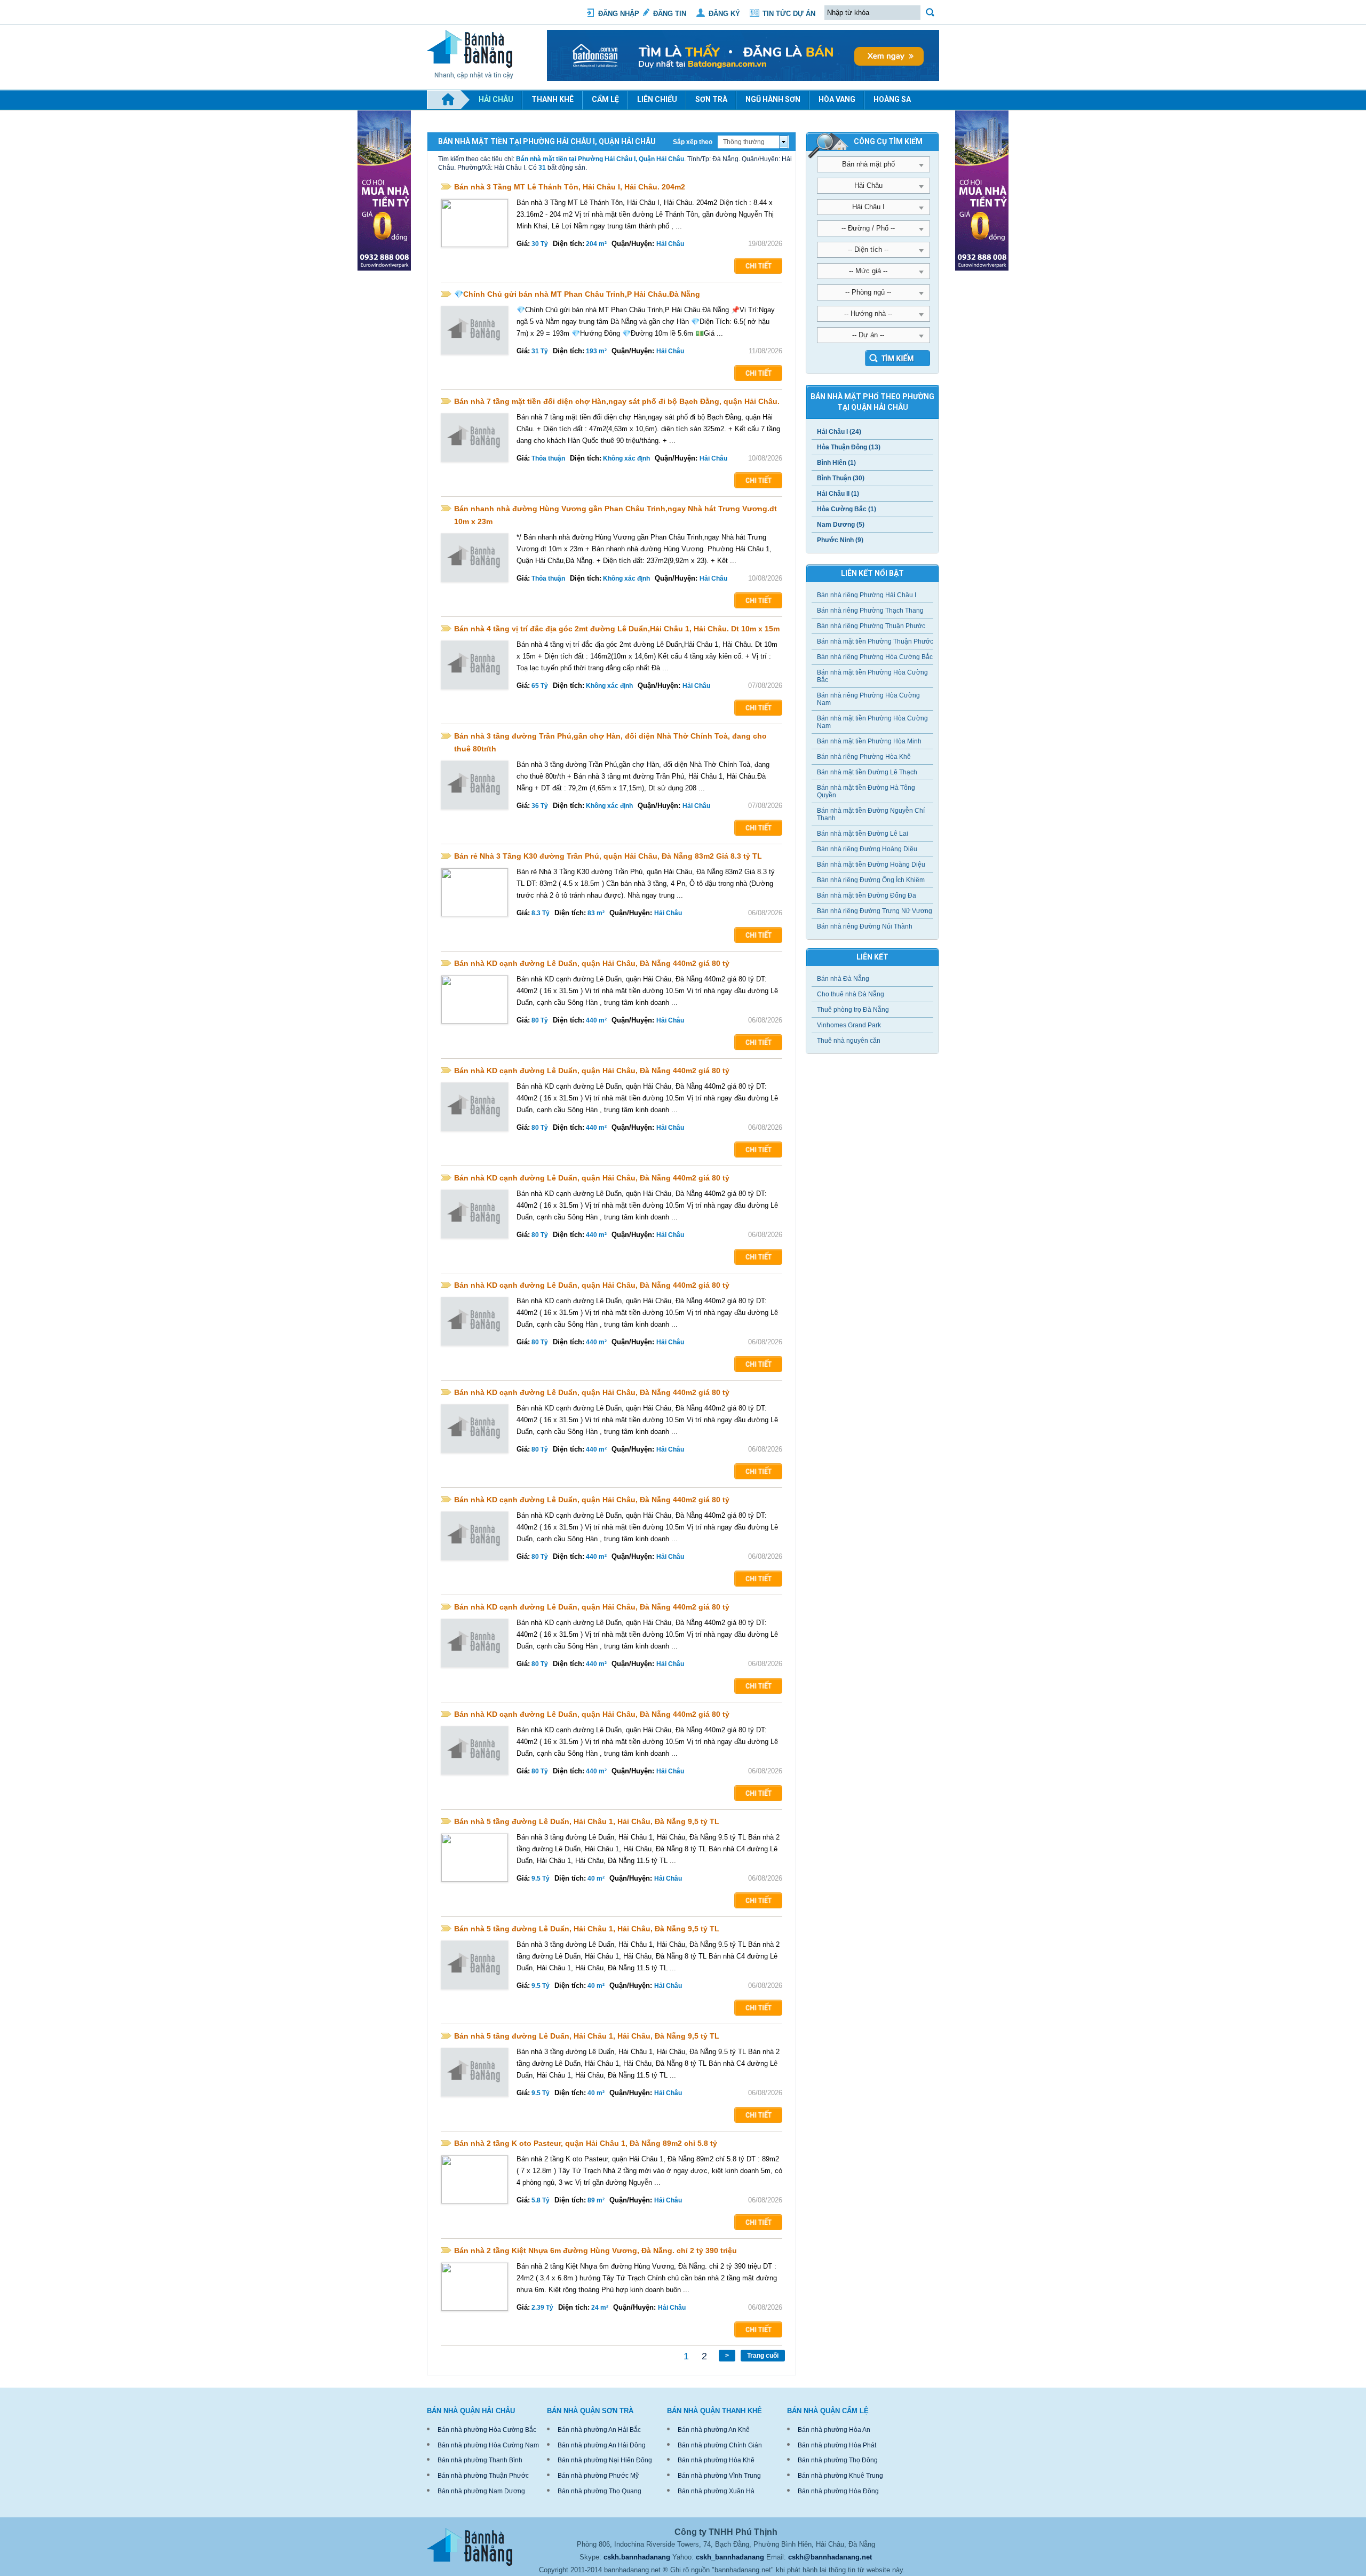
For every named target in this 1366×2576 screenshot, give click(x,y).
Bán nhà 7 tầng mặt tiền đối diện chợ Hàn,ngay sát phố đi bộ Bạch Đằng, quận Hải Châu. (617, 401)
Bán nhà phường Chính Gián (720, 2445)
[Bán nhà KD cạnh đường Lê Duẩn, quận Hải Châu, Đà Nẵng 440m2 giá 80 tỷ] (475, 1000)
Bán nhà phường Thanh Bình (480, 2460)
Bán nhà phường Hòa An (834, 2430)
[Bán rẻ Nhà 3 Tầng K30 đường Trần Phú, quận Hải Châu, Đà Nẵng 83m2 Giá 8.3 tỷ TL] (475, 892)
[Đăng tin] (743, 79)
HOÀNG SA (892, 99)
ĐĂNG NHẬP (619, 14)
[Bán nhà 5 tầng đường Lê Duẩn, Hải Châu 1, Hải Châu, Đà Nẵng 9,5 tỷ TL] (475, 1858)
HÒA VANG (837, 99)
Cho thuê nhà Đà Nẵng (851, 994)
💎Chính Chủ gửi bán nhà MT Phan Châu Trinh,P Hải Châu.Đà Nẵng (577, 294)
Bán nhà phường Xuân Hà (716, 2491)
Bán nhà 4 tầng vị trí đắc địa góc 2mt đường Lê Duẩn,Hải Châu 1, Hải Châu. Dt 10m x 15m (617, 629)
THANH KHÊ (553, 99)
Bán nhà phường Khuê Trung (840, 2476)
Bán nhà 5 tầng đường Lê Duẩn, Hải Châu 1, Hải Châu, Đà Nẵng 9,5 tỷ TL (587, 1821)
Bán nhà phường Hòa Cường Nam (488, 2445)
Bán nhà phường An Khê (714, 2430)
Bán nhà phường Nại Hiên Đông (605, 2460)
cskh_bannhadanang (730, 2557)
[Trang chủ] (448, 100)
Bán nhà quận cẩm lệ (828, 2411)
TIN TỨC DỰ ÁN (789, 14)
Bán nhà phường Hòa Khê (716, 2460)
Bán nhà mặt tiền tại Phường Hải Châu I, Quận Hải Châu (600, 159)
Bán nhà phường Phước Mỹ (598, 2476)
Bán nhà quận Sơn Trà (590, 2411)
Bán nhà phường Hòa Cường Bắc (487, 2430)
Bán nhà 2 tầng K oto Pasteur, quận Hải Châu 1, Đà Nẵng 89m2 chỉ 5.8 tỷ (586, 2143)
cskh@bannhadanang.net (830, 2557)
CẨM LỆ (605, 99)
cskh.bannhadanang (637, 2557)
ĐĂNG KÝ (724, 14)
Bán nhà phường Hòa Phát (837, 2445)
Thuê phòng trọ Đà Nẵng (853, 1010)
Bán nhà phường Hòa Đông (838, 2491)
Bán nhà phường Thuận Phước (483, 2476)
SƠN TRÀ (711, 99)
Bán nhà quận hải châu (471, 2411)
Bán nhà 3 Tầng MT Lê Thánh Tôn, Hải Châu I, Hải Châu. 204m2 (570, 187)
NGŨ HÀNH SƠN (773, 99)
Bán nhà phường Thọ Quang (599, 2491)
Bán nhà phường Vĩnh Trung (719, 2476)
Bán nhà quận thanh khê (714, 2411)
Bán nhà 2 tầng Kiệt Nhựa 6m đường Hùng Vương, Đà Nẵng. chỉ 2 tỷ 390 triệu (595, 2250)
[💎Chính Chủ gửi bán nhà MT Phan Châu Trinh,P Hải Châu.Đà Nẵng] (475, 330)
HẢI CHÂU (496, 99)
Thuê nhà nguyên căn (849, 1041)
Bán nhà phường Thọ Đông (838, 2460)
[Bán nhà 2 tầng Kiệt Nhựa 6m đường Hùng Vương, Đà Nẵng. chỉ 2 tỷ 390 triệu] (475, 2287)
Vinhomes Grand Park (849, 1025)
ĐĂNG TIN (670, 14)
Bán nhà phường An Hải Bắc (599, 2430)
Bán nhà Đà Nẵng (843, 979)
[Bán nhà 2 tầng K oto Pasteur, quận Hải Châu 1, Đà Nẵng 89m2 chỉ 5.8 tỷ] (475, 2179)
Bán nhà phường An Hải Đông (602, 2445)
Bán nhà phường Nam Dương (481, 2491)
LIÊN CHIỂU (657, 99)
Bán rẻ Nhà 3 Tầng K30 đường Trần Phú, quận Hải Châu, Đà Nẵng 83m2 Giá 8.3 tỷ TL (608, 856)
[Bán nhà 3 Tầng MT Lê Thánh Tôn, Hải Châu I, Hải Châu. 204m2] (475, 223)
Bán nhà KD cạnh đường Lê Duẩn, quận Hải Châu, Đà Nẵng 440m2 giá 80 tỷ (592, 963)
